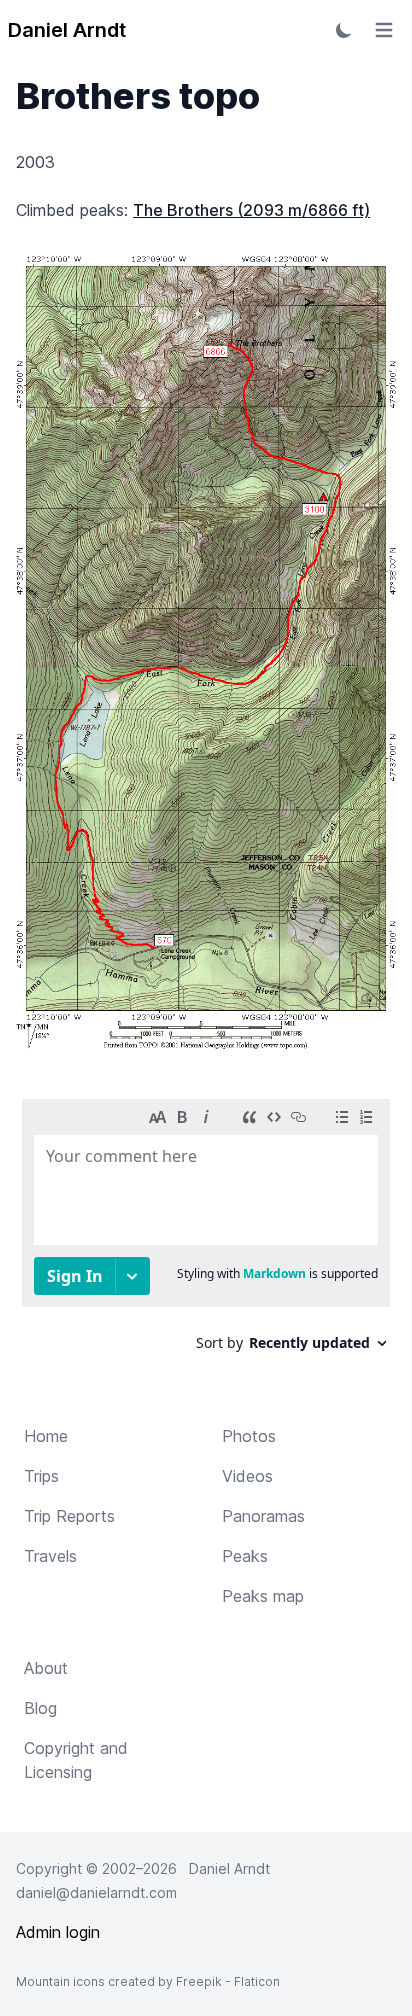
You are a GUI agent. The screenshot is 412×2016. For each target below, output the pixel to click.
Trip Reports (69, 1516)
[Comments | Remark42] (206, 1232)
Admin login (58, 1932)
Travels (50, 1556)
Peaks (245, 1556)
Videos (247, 1476)
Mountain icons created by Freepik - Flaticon (148, 1981)
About (46, 1668)
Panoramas (263, 1516)
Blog (40, 1708)
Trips (41, 1476)
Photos (249, 1436)
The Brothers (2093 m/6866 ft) (251, 210)
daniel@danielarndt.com (96, 1892)
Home (46, 1436)
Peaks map (263, 1596)
